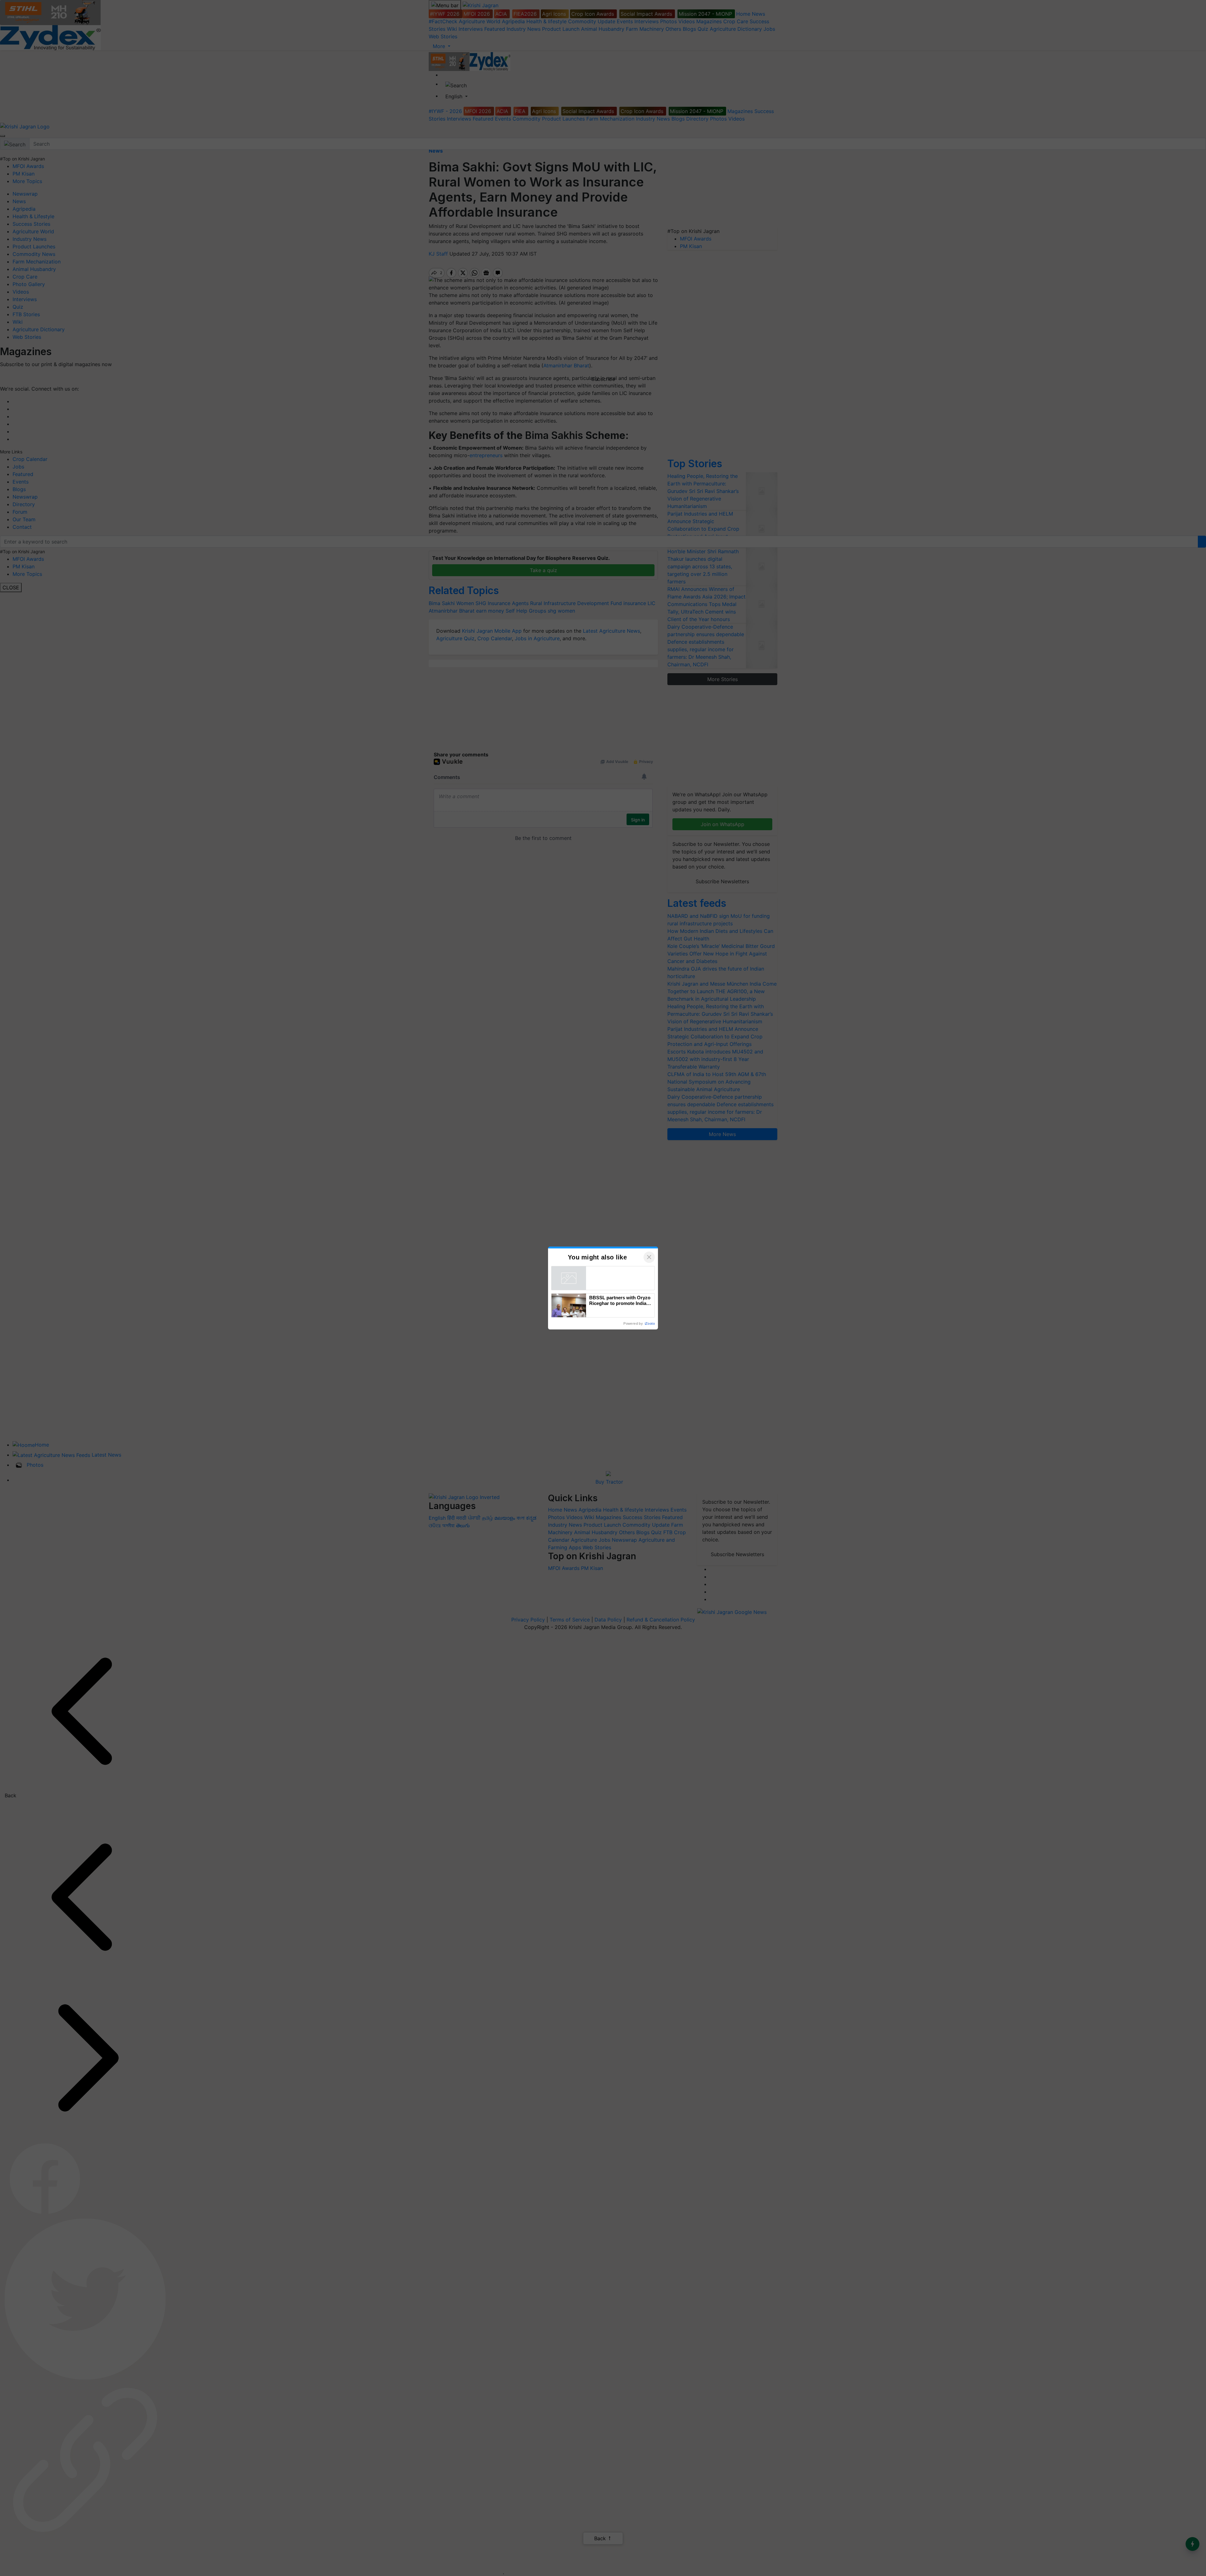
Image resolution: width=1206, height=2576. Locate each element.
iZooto (650, 1323)
